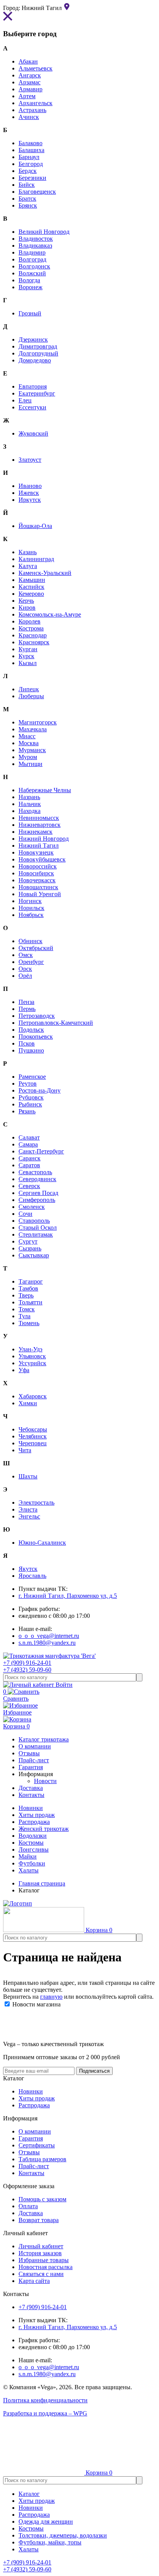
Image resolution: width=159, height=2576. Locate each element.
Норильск (31, 908)
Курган (28, 649)
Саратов (29, 1165)
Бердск (28, 171)
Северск (29, 1186)
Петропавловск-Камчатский (56, 1023)
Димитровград (38, 346)
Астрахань (32, 110)
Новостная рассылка (46, 2267)
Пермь (27, 1009)
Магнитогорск (38, 722)
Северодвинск (37, 1179)
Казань (28, 552)
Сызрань (30, 1248)
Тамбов (28, 1288)
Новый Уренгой (40, 894)
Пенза (26, 1002)
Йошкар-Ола (35, 526)
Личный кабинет (41, 2246)
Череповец (33, 1443)
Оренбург (31, 962)
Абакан (28, 61)
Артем (27, 96)
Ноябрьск (31, 915)
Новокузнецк (36, 852)
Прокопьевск (36, 1037)
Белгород (31, 164)
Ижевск (29, 493)
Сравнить (16, 1695)
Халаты (29, 1870)
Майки (28, 1856)
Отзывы (29, 2152)
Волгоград (32, 259)
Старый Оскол (38, 1228)
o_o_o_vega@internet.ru (49, 1636)
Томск (27, 1309)
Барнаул (29, 157)
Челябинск (33, 1436)
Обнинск (30, 941)
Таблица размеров (42, 2159)
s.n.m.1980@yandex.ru (47, 1643)
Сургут (28, 1241)
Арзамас (30, 82)
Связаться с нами (41, 2274)
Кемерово (31, 594)
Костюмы (31, 1843)
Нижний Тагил (39, 846)
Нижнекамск (36, 832)
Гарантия (31, 2138)
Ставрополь (34, 1221)
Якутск (28, 1569)
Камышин (32, 580)
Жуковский (33, 433)
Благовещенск (37, 192)
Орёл (25, 976)
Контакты (31, 2173)
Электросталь (36, 1503)
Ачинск (29, 117)
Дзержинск (33, 339)
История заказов (40, 2253)
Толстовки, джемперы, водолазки (63, 2535)
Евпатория (33, 386)
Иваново (30, 486)
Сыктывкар (34, 1255)
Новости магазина (36, 2004)
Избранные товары (44, 2260)
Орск (25, 969)
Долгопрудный (38, 353)
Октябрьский (36, 948)
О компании (35, 2131)
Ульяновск (32, 1356)
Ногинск (30, 901)
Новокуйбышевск (42, 859)
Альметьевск (36, 68)
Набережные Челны (45, 790)
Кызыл (28, 663)
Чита (25, 1450)
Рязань (27, 1111)
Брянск (28, 205)
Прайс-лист (34, 2166)
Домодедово (35, 360)
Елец (25, 400)
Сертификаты (37, 2145)
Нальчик (30, 804)
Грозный (30, 313)
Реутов (28, 1084)
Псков (27, 1043)
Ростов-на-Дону (40, 1090)
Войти (63, 1685)
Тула (25, 1316)
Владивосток (36, 239)
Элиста (28, 1509)
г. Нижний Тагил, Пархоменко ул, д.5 (68, 1596)
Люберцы (31, 696)
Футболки (32, 1863)
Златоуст (30, 460)
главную (51, 1997)
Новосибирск (36, 873)
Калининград (36, 559)
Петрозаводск (37, 1016)
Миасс (27, 736)
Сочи (25, 1214)
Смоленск (32, 1207)
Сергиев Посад (38, 1193)
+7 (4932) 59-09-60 (27, 1670)
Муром (28, 757)
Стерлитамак (36, 1234)
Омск (26, 955)
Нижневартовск (40, 825)
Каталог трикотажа (44, 1739)
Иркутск (30, 500)
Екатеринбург (37, 393)
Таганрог (31, 1281)
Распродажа (34, 1822)
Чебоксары (33, 1429)
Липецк (29, 689)
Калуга (28, 566)
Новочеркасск (37, 880)
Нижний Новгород (44, 839)
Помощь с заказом (42, 2199)
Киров (27, 608)
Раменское (32, 1077)
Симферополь (37, 1200)
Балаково (30, 143)
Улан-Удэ (30, 1349)
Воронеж (30, 287)
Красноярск (34, 642)
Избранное (17, 1712)
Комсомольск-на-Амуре (50, 614)
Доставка (31, 2213)
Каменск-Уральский (45, 573)
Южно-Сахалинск (42, 1543)
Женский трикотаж (44, 1829)
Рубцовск (31, 1097)
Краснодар (33, 635)
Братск (27, 199)
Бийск (27, 185)
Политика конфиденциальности (45, 2400)
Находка (30, 811)
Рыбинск (30, 1104)
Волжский (32, 273)
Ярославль (32, 1576)
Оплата (28, 2206)
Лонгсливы (34, 1849)
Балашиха (31, 150)
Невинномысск (39, 818)
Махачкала (33, 729)
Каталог (29, 2494)
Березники (32, 178)
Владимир (32, 252)
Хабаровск (33, 1396)
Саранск (30, 1158)
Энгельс (29, 1516)
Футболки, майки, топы (50, 2542)
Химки (28, 1403)
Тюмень (29, 1323)
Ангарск (30, 75)
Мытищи (30, 764)
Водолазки (33, 1836)
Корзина (16, 1726)
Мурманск (32, 750)
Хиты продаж (37, 1815)
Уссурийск (32, 1363)
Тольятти (30, 1302)
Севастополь (35, 1172)
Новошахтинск (38, 887)
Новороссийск (38, 866)
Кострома (31, 628)
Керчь (26, 601)
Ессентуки (32, 407)
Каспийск (31, 587)
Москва (29, 743)
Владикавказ (35, 246)
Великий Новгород (44, 232)
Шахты (28, 1476)
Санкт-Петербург (41, 1151)
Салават (29, 1137)
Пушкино (31, 1050)
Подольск (31, 1030)
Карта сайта (34, 2281)
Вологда (29, 280)
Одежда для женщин (46, 2522)
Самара (28, 1144)
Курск (26, 656)
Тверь (26, 1295)
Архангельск (36, 103)
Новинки (31, 1808)
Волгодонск (34, 266)
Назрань (29, 797)
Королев (30, 621)
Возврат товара (39, 2220)
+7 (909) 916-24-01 (27, 1663)
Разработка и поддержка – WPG (45, 2413)
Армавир (30, 89)
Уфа (24, 1370)
